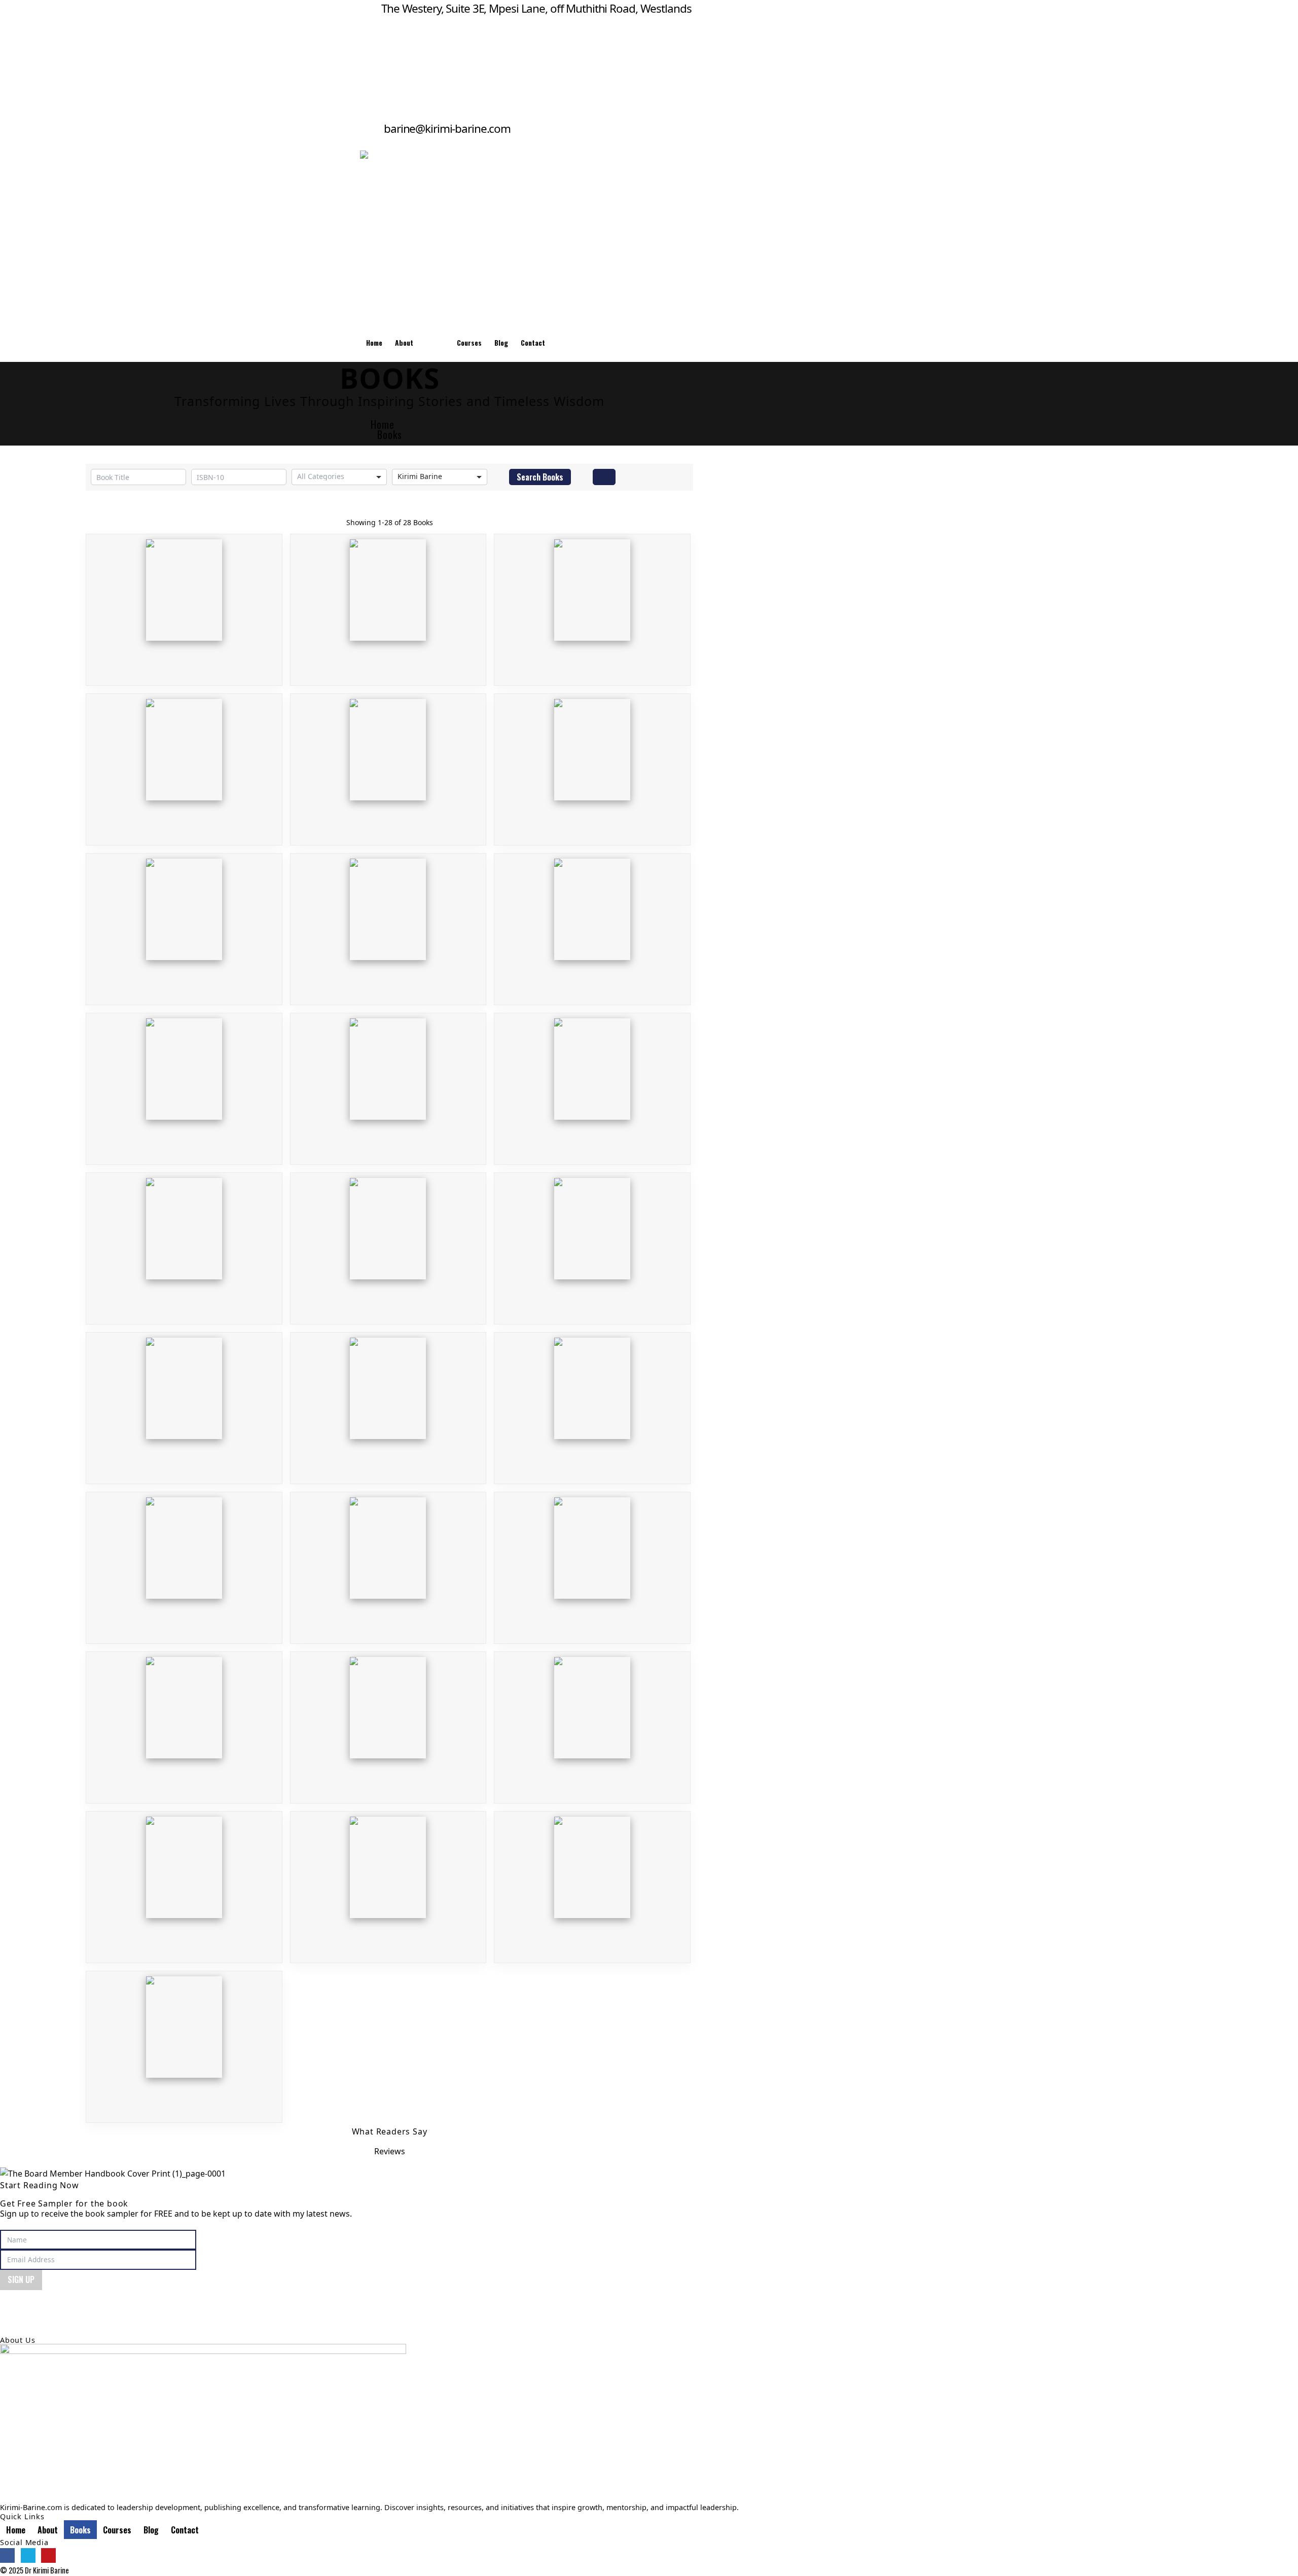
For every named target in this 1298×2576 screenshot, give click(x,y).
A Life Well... (592, 1557)
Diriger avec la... (184, 1398)
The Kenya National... (388, 1717)
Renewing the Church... (388, 1557)
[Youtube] (48, 2555)
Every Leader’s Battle (388, 919)
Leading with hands (184, 1238)
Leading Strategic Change (184, 1557)
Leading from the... (388, 1078)
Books (435, 343)
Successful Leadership (388, 1238)
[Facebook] (7, 2555)
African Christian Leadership (184, 1717)
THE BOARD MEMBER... (184, 599)
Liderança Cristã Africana (184, 919)
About (404, 343)
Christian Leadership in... (388, 759)
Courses (469, 343)
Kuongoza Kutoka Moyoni (388, 599)
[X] (28, 2555)
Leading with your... (592, 1078)
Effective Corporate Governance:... (184, 1078)
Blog (501, 343)
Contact (533, 343)
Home (374, 343)
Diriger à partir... (388, 1398)
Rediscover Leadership (184, 759)
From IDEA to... (592, 599)
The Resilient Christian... (592, 919)
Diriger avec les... (592, 1238)
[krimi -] (581, 237)
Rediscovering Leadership (184, 1877)
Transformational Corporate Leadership (592, 759)
